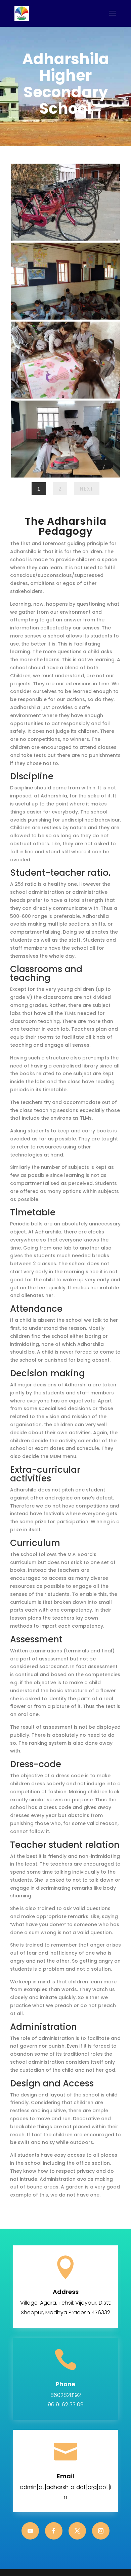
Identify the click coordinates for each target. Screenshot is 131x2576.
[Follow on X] (77, 2531)
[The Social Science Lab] (65, 318)
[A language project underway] (65, 397)
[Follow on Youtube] (30, 2531)
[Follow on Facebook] (54, 2531)
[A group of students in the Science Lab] (65, 476)
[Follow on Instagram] (101, 2531)
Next (87, 489)
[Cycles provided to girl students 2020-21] (65, 239)
